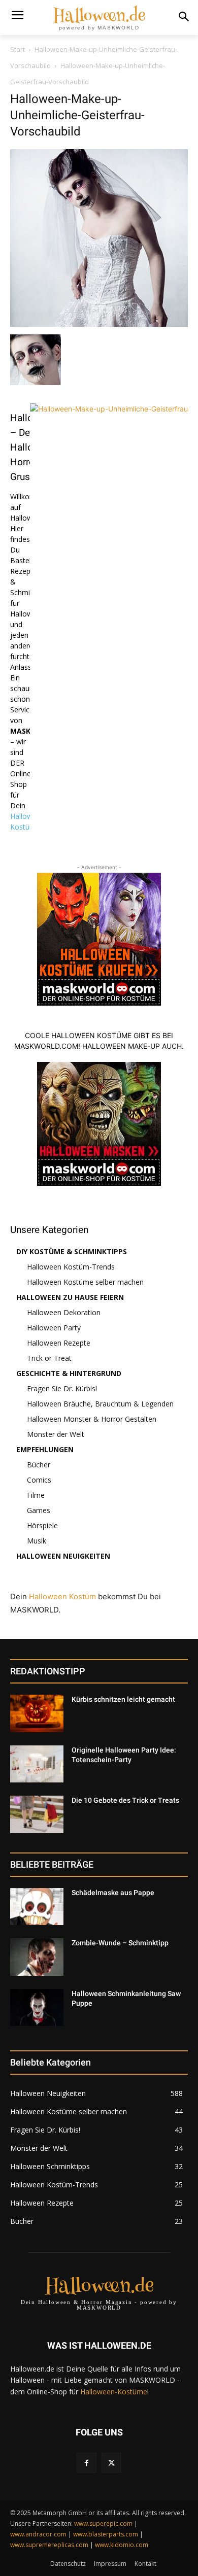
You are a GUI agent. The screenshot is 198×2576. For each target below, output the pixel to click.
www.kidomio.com (122, 2545)
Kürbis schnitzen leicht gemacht (123, 1699)
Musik (37, 1541)
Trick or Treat (49, 1358)
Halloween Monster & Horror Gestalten (92, 1419)
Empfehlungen (45, 1449)
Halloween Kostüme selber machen (85, 1282)
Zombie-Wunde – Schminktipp (120, 1943)
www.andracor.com (38, 2534)
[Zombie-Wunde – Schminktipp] (37, 1957)
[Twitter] (111, 2463)
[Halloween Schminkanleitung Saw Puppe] (37, 2008)
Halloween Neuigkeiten (63, 1556)
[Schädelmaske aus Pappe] (37, 1907)
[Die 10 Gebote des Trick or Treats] (37, 1814)
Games (39, 1510)
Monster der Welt (56, 1434)
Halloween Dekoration (64, 1312)
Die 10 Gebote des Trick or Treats (125, 1800)
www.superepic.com (103, 2523)
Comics (39, 1480)
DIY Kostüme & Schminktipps (72, 1251)
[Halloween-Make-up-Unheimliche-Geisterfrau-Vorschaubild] (99, 324)
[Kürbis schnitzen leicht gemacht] (37, 1713)
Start (18, 49)
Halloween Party (54, 1328)
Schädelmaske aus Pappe (113, 1893)
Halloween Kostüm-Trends (71, 1267)
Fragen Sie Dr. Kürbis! (62, 1388)
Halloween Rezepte (59, 1343)
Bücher (39, 1465)
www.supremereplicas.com (49, 2545)
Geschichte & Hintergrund (69, 1373)
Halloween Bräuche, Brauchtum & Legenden (100, 1404)
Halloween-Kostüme (114, 2392)
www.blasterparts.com (106, 2534)
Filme (36, 1495)
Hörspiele (42, 1525)
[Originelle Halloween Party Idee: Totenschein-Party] (37, 1764)
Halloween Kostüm (62, 1596)
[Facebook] (87, 2463)
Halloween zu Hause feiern (70, 1297)
